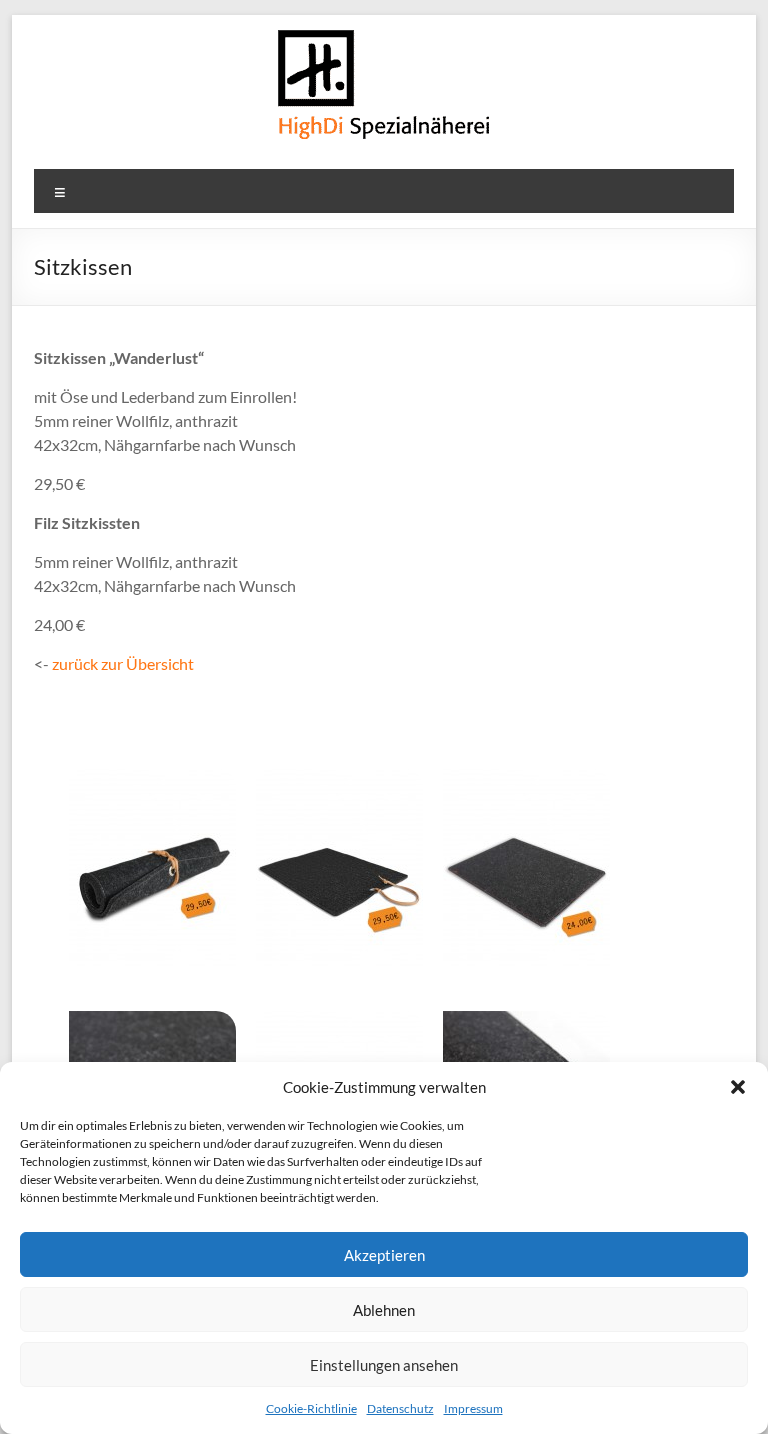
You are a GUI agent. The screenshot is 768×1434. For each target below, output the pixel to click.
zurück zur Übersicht (123, 663)
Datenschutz (400, 1408)
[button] (738, 1087)
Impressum (473, 1408)
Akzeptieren (384, 1255)
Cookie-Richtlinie (311, 1408)
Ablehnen (384, 1310)
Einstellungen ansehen (384, 1365)
